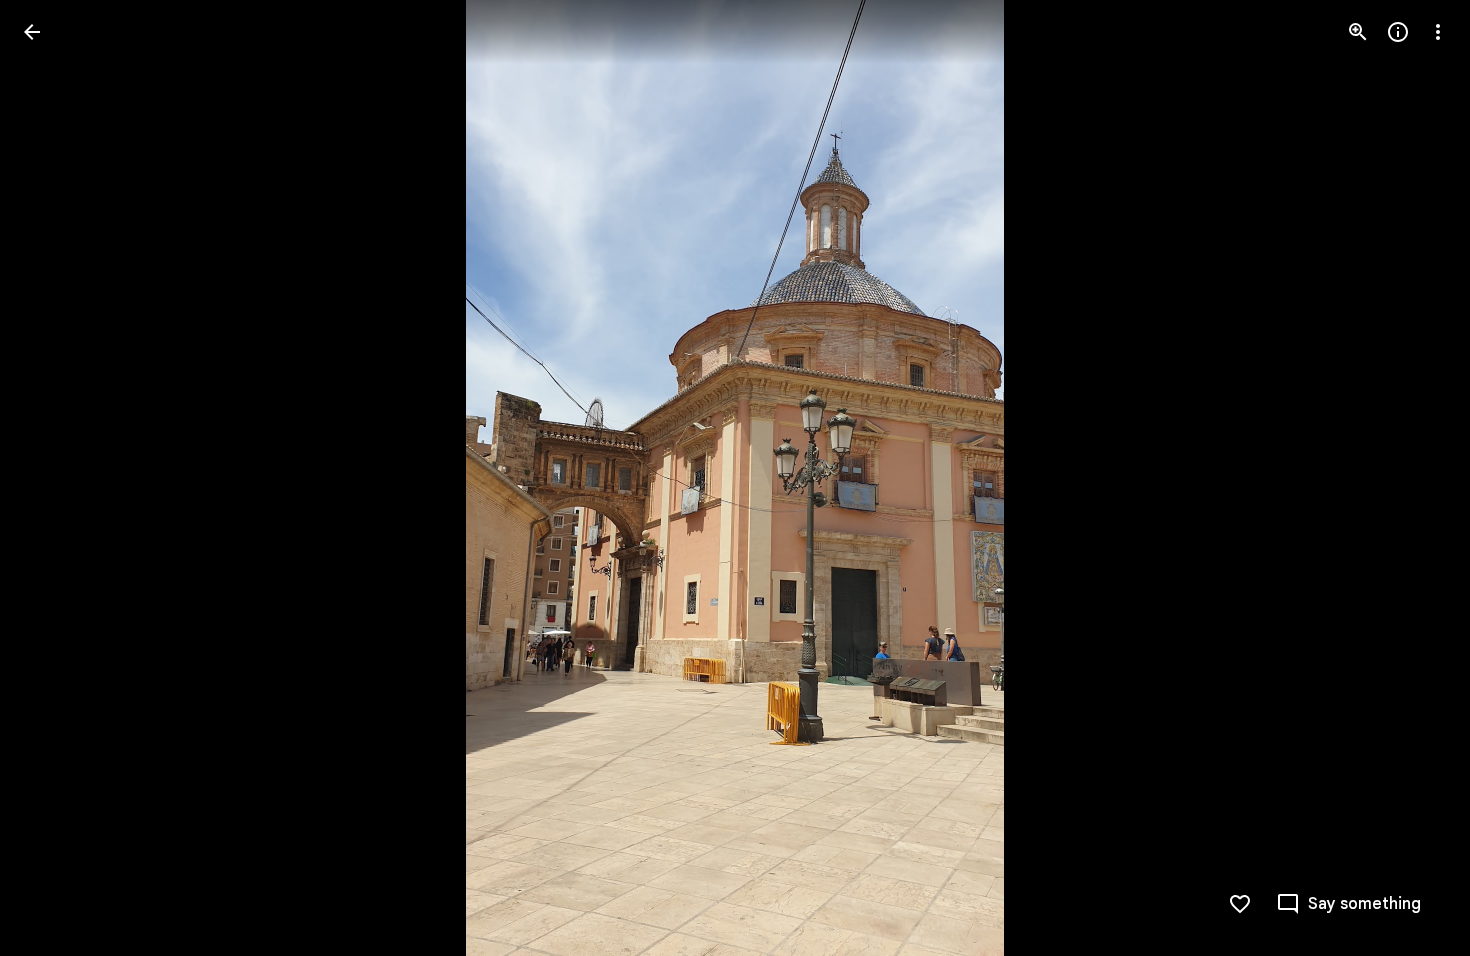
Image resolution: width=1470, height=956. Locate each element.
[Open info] (1398, 32)
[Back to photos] (32, 32)
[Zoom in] (1358, 32)
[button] (56, 478)
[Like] (1240, 904)
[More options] (1438, 32)
